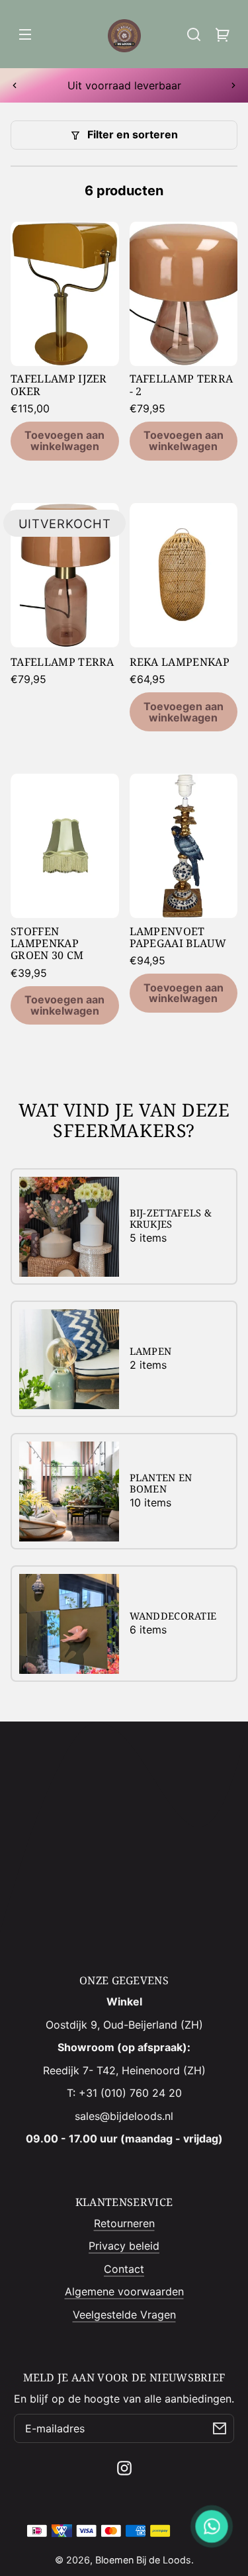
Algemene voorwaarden (124, 2291)
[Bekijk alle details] (65, 294)
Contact (124, 2269)
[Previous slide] (15, 85)
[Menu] (25, 34)
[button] (194, 34)
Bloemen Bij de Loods (143, 2560)
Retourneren (124, 2223)
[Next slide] (233, 85)
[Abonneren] (220, 2428)
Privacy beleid (124, 2246)
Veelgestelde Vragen (124, 2315)
